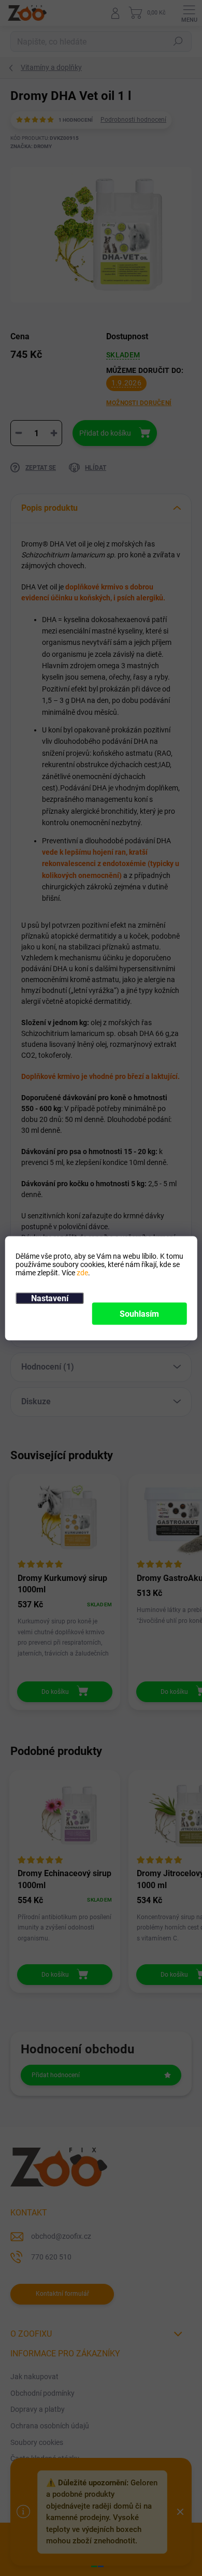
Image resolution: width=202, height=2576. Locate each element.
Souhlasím (139, 1313)
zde (82, 1272)
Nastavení (50, 1298)
